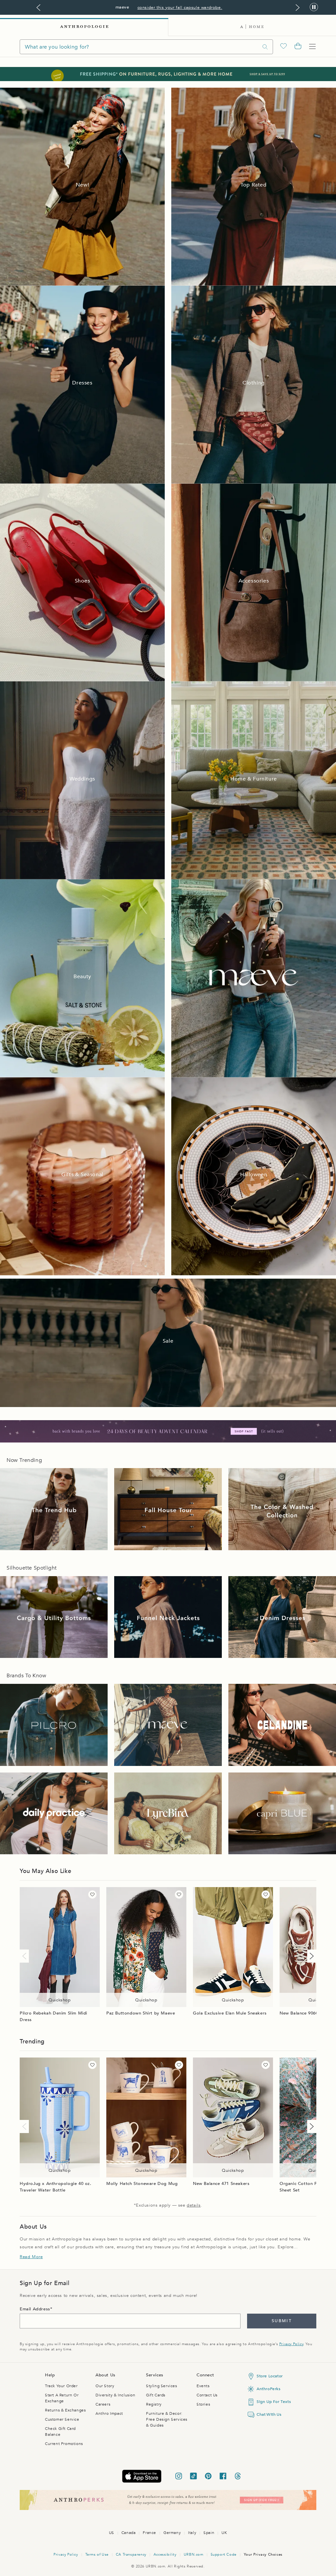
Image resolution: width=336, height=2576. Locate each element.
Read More (31, 2257)
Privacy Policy (291, 2344)
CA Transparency (131, 2554)
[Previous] (26, 1956)
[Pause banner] (314, 7)
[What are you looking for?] (265, 47)
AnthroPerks (269, 2389)
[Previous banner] (38, 8)
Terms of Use (97, 2554)
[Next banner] (298, 8)
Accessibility (165, 2554)
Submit (282, 2321)
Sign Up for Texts (274, 2402)
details (194, 2205)
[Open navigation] (312, 47)
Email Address (35, 2309)
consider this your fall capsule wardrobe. (180, 8)
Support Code (224, 2554)
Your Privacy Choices (263, 2554)
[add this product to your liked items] (92, 1894)
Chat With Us (269, 2414)
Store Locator (270, 2376)
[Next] (310, 1956)
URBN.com (194, 2554)
